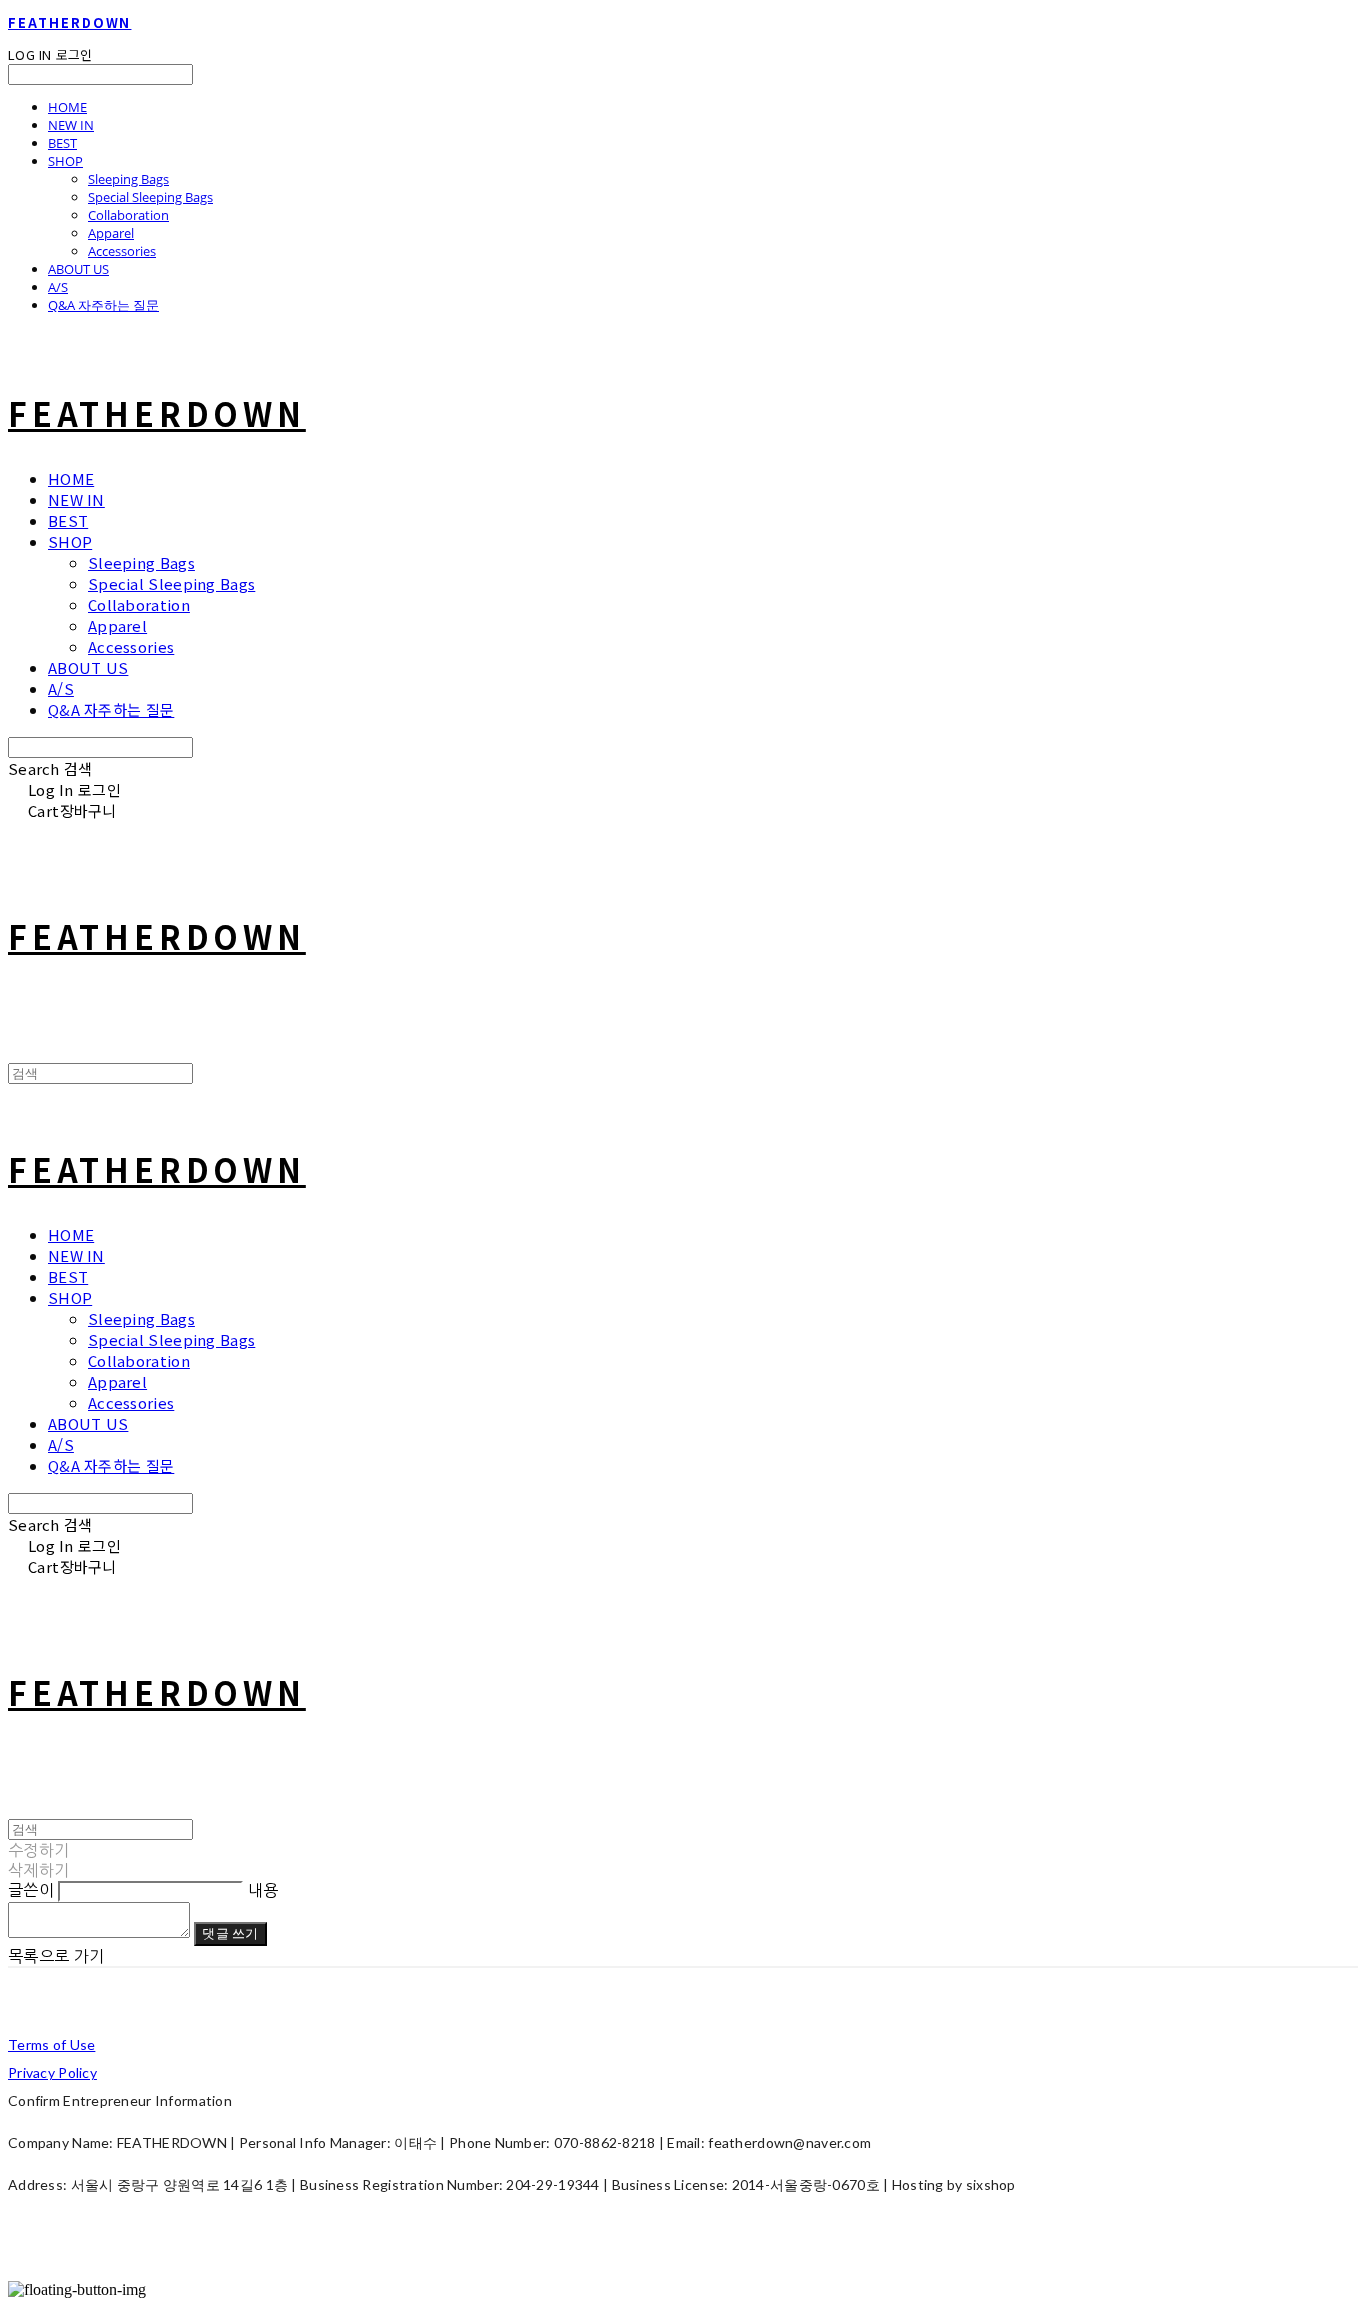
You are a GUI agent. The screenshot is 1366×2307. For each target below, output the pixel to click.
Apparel (111, 233)
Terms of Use (51, 2044)
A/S (58, 287)
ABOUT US (78, 269)
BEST (62, 143)
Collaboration (128, 215)
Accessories (122, 251)
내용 (263, 1890)
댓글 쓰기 (230, 1933)
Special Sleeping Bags (150, 197)
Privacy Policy (52, 2072)
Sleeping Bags (128, 179)
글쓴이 (31, 1890)
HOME (67, 107)
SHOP (65, 161)
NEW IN (71, 125)
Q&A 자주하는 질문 (103, 305)
